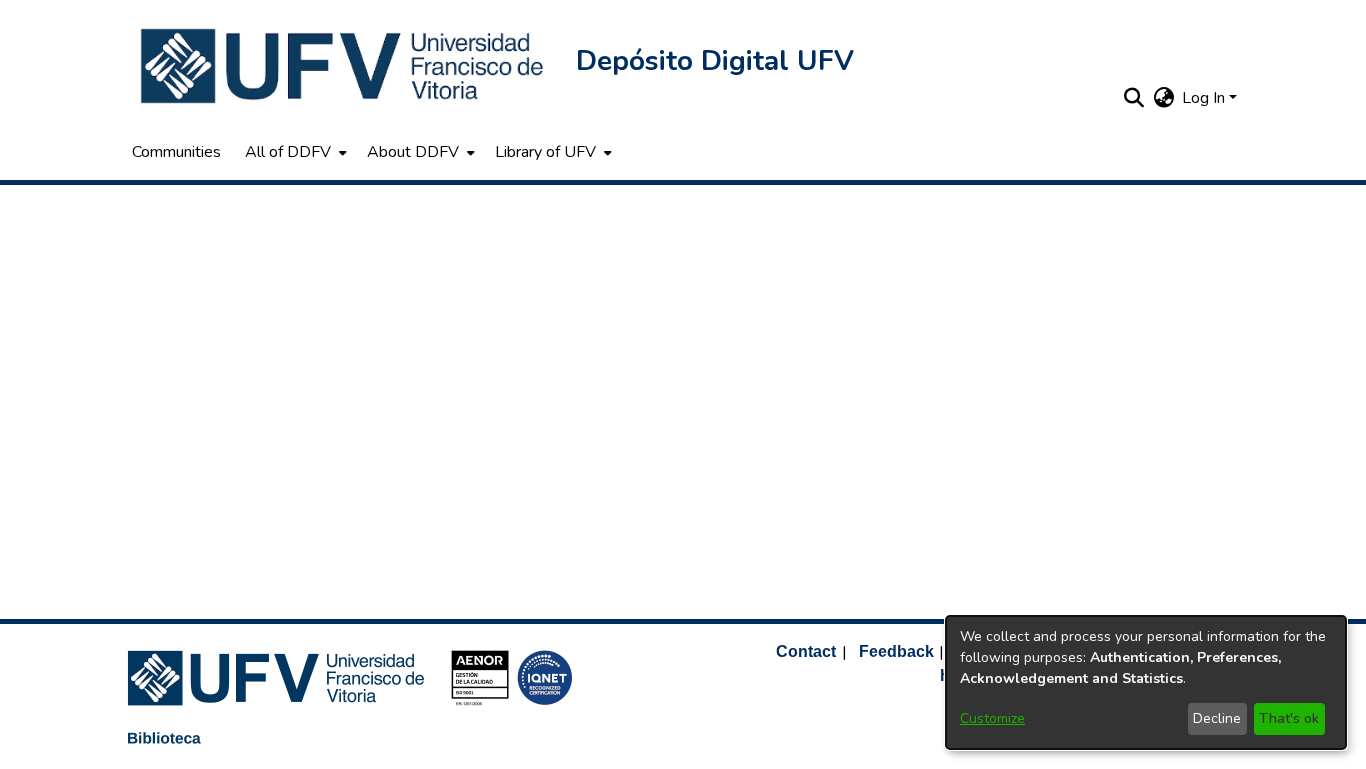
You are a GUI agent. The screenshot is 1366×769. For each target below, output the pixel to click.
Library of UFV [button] (545, 152)
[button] (344, 66)
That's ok (1289, 718)
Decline (1217, 718)
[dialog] (1146, 682)
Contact (806, 651)
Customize (992, 718)
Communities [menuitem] (176, 152)
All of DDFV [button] (288, 152)
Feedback (896, 651)
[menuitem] (294, 152)
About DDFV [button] (413, 152)
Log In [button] (1205, 98)
